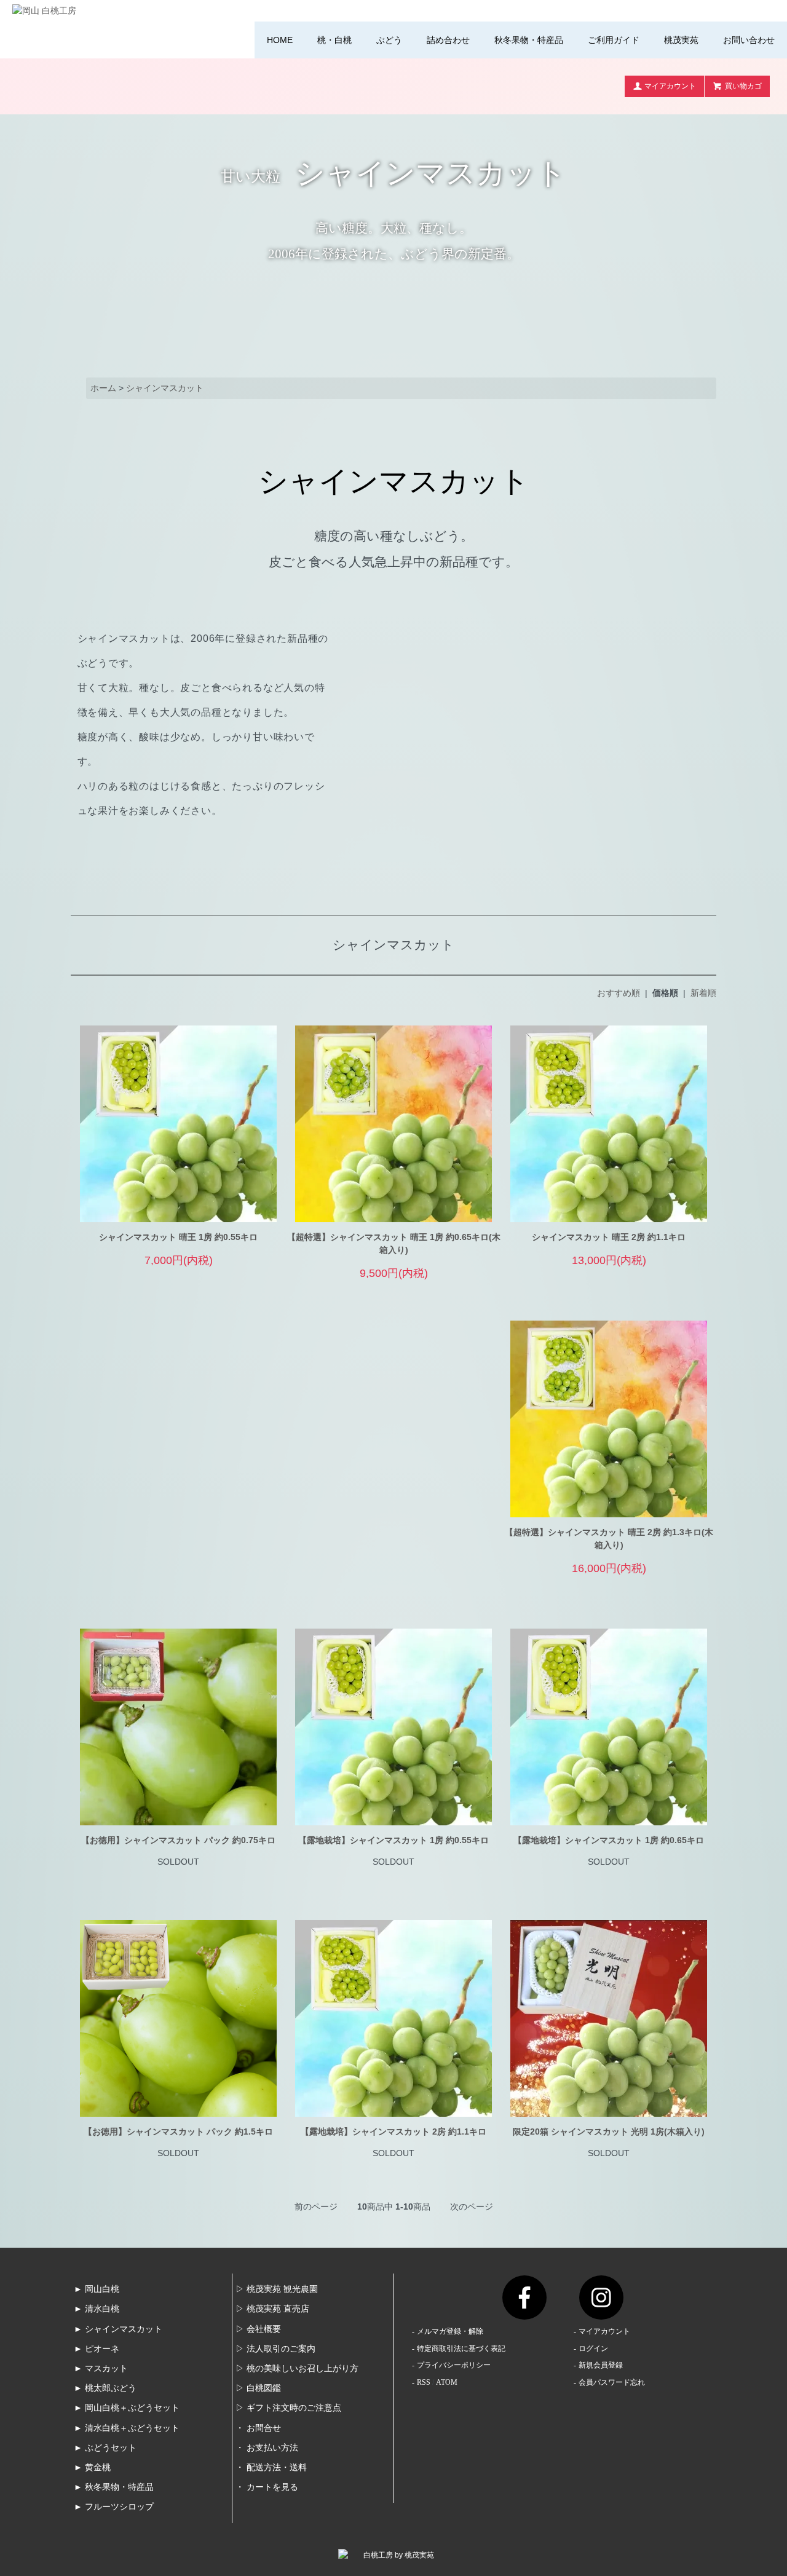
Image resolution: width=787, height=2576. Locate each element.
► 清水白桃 (97, 2309)
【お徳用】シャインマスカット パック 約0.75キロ (178, 1840)
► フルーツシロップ (114, 2507)
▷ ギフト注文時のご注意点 (288, 2408)
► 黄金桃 (92, 2467)
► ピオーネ (97, 2349)
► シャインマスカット (118, 2329)
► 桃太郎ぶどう (105, 2388)
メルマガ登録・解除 (450, 2331)
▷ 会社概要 (258, 2329)
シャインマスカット (165, 388)
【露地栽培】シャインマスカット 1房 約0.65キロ (609, 1840)
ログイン (593, 2349)
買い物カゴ (743, 86)
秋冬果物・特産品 (529, 40)
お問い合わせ (749, 40)
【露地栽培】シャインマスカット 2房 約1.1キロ (393, 2132)
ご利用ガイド (614, 40)
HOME (280, 40)
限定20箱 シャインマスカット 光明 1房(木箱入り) (609, 2132)
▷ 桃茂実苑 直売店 (272, 2309)
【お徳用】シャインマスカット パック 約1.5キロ (178, 2132)
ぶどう (389, 40)
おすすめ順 (619, 993)
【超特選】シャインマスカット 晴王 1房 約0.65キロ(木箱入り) (394, 1243)
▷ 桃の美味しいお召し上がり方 (297, 2369)
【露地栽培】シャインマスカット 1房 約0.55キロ (393, 1840)
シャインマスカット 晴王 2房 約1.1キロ (609, 1237)
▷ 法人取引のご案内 (275, 2349)
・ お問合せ (258, 2428)
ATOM (447, 2382)
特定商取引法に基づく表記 (461, 2349)
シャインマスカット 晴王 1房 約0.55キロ (178, 1237)
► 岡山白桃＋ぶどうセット (127, 2408)
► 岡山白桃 (97, 2289)
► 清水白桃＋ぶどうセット (127, 2428)
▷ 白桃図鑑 (258, 2388)
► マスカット (101, 2369)
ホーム (103, 388)
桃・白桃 (334, 40)
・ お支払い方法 (267, 2448)
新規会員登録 (601, 2365)
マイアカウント (670, 86)
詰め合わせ (448, 40)
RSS (424, 2382)
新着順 (703, 993)
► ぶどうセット (105, 2448)
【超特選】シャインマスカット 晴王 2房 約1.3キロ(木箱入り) (609, 1539)
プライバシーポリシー (454, 2365)
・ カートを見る (267, 2487)
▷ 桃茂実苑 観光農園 (277, 2289)
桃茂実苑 (681, 40)
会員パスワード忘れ (612, 2382)
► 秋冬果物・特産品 (114, 2487)
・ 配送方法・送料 (271, 2467)
